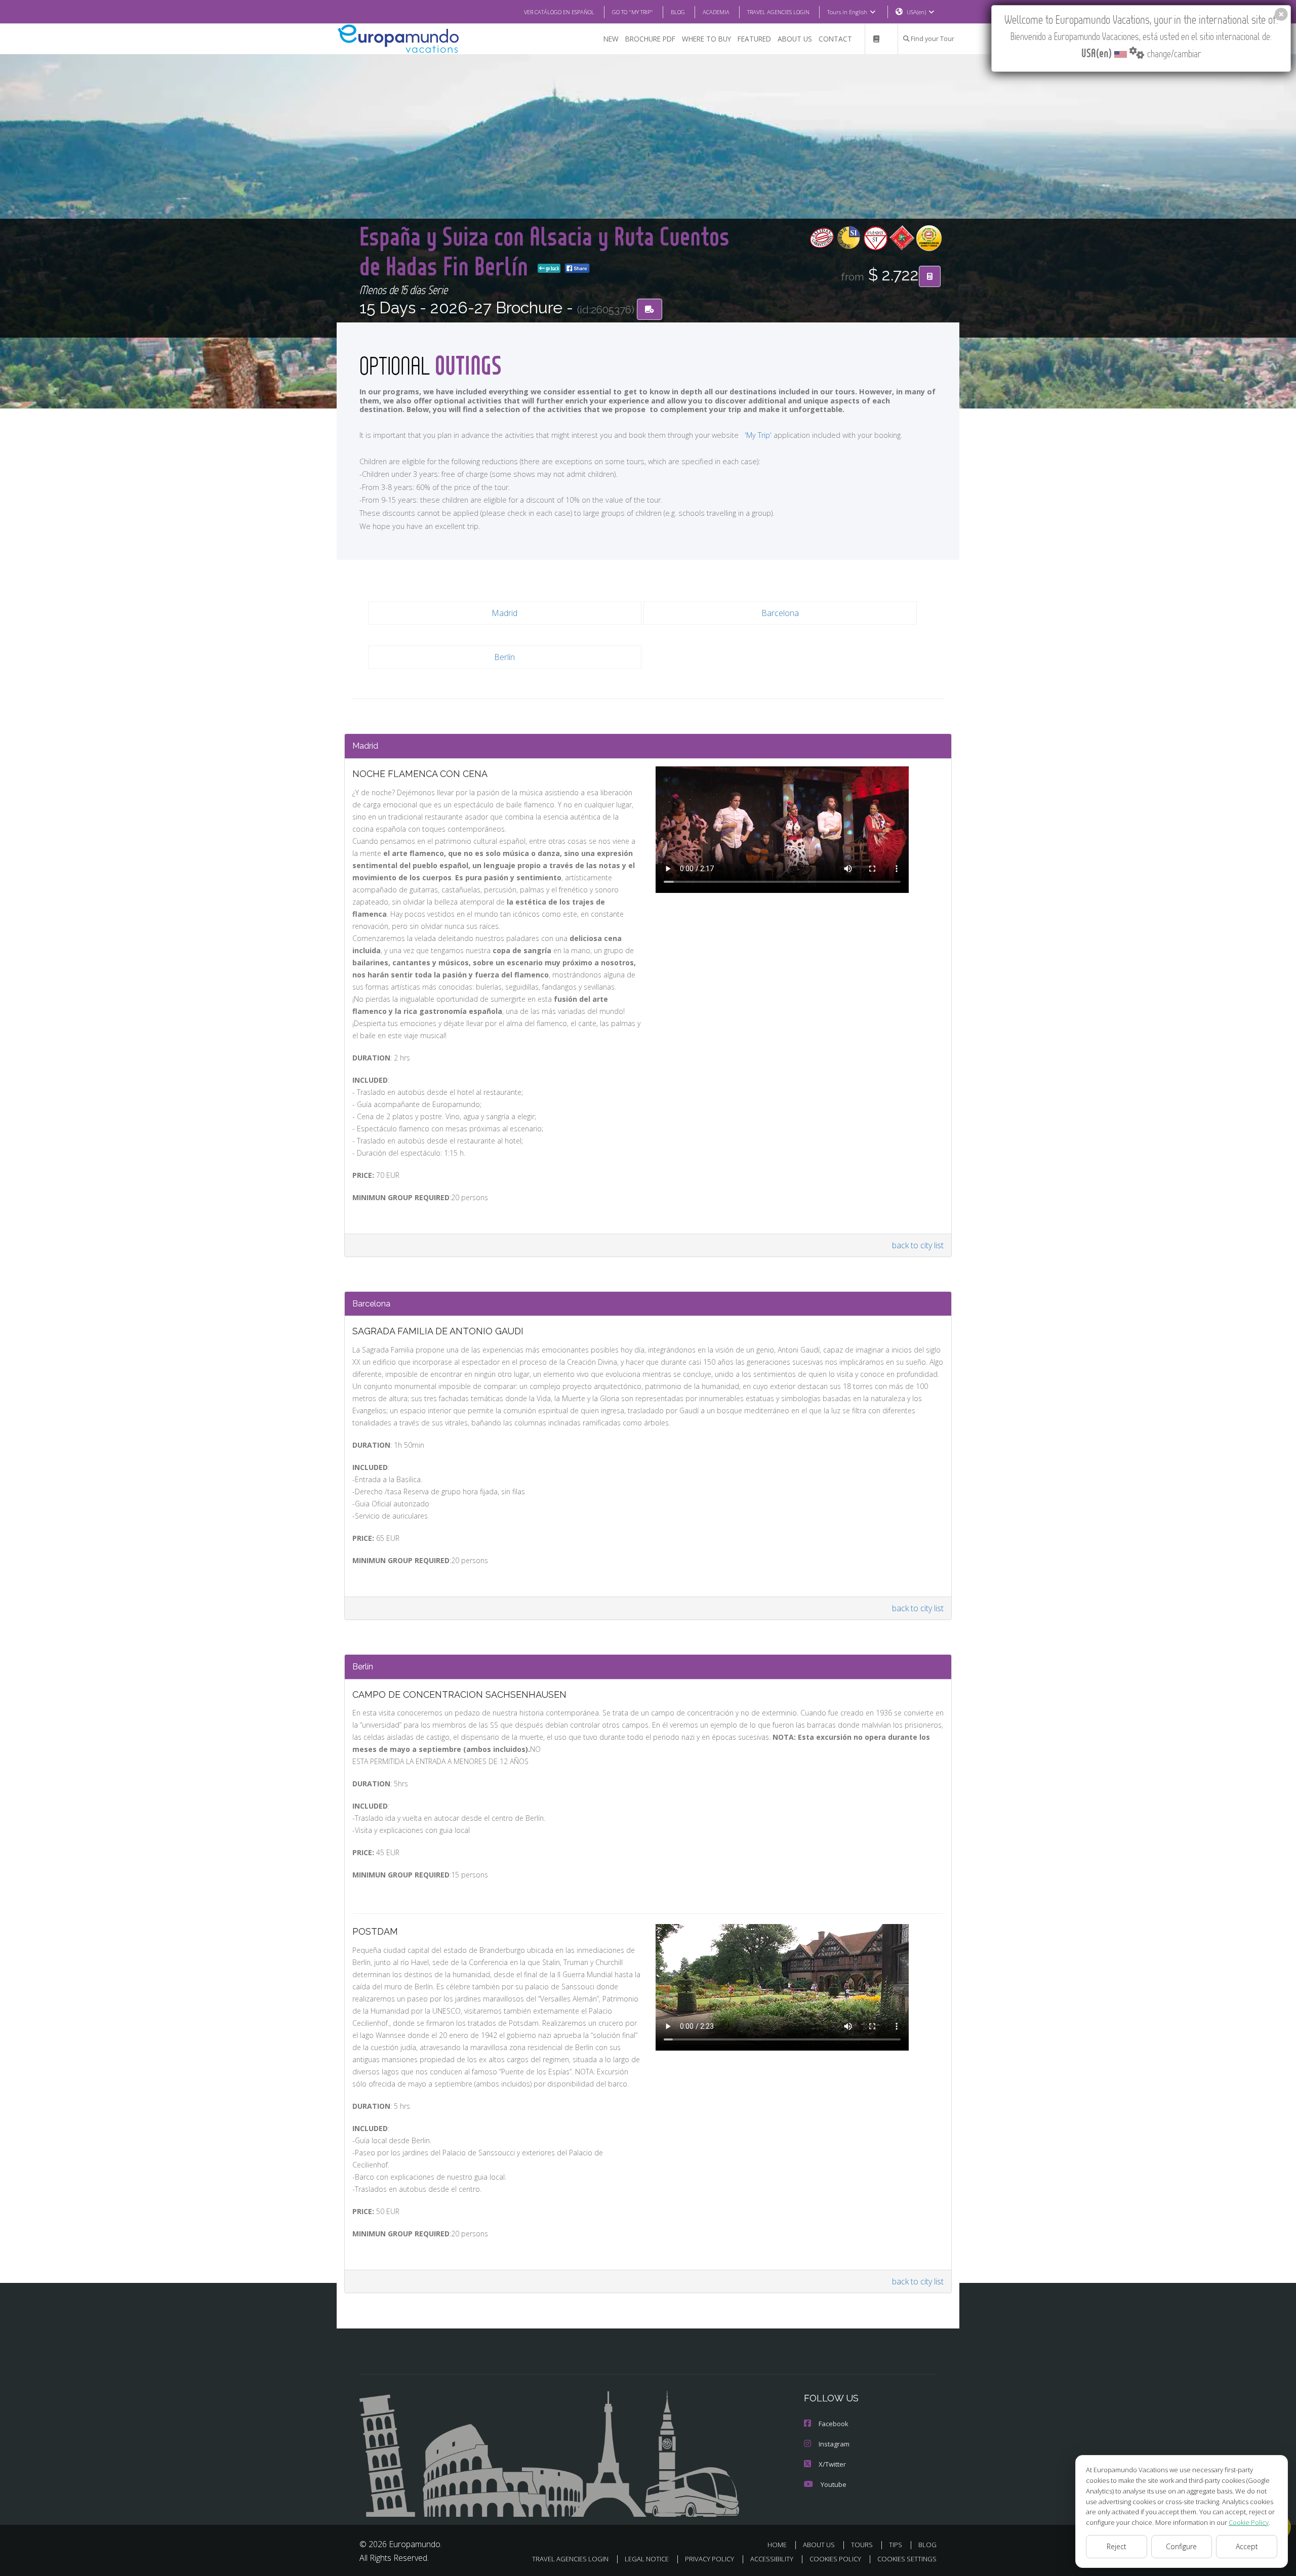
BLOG (678, 12)
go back (552, 268)
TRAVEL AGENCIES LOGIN (778, 12)
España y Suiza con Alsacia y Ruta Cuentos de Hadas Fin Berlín (544, 250)
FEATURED (754, 39)
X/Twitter (832, 2464)
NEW (611, 39)
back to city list (918, 1245)
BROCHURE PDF (650, 39)
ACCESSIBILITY (772, 2559)
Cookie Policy (1249, 2522)
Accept (1247, 2546)
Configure (1181, 2546)
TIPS (896, 2545)
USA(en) (916, 12)
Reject (1117, 2546)
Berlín (504, 657)
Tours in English (847, 12)
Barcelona (780, 613)
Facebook (834, 2424)
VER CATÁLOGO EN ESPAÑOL (559, 12)
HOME (777, 2545)
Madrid (504, 613)
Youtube (834, 2484)
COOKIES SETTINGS (907, 2559)
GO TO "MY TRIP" (633, 12)
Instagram (834, 2444)
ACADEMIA (716, 12)
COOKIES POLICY (835, 2559)
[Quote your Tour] (930, 276)
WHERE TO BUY (706, 39)
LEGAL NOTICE (647, 2559)
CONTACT (835, 39)
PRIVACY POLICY (710, 2559)
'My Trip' (758, 435)
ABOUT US (795, 39)
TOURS (862, 2545)
